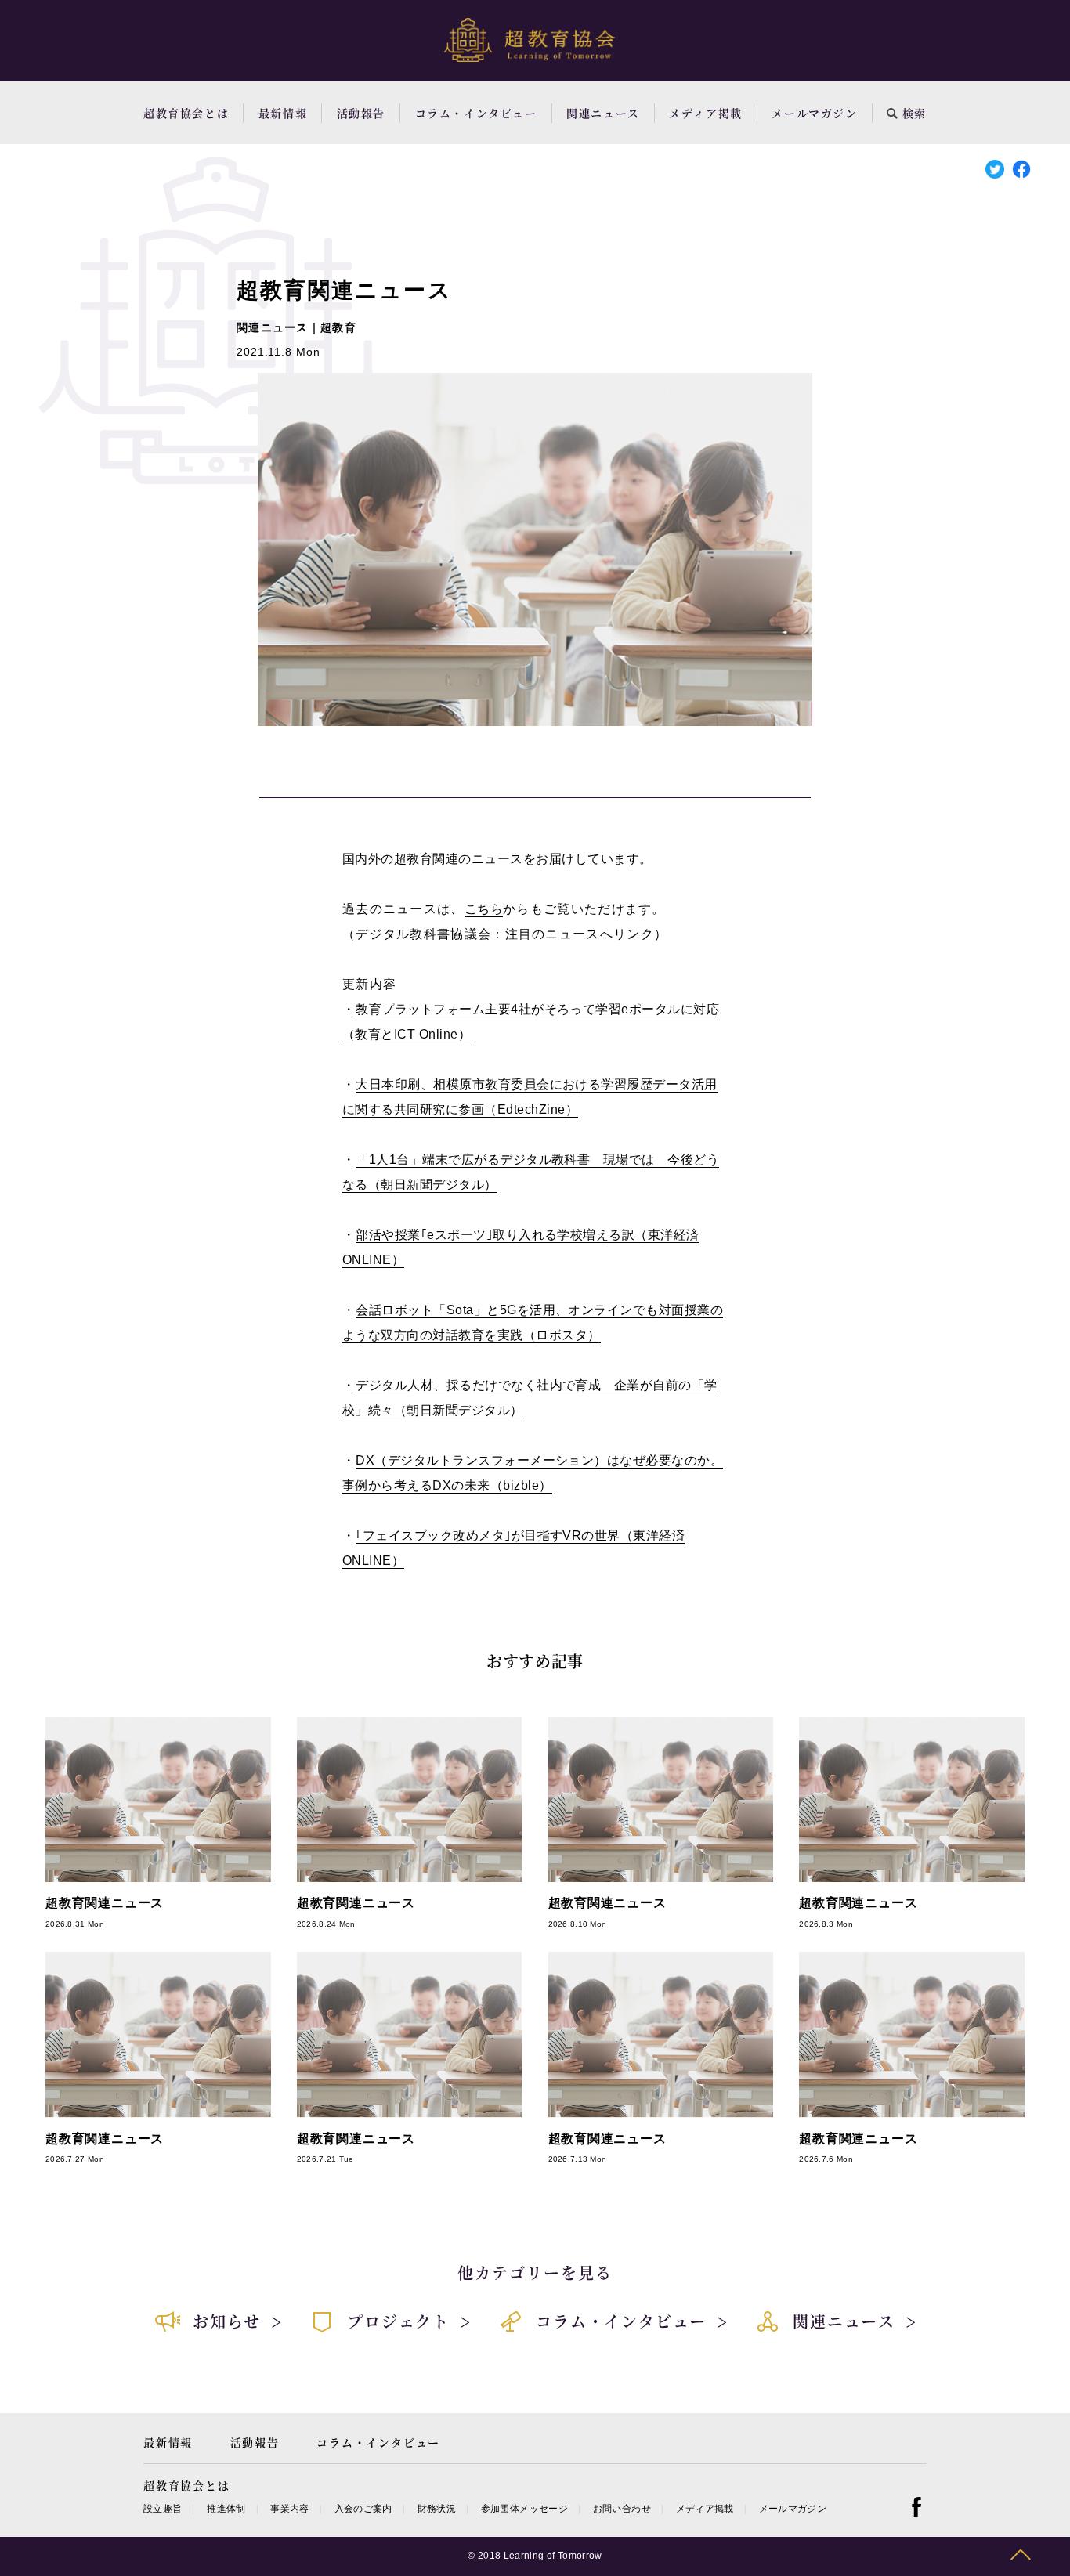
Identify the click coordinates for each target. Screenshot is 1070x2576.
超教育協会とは (186, 113)
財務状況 (437, 2509)
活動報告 (361, 113)
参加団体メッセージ (524, 2509)
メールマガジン (814, 113)
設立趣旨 (163, 2509)
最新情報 (283, 113)
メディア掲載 (706, 113)
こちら (484, 909)
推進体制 (226, 2509)
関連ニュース (603, 113)
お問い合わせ (622, 2509)
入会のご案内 (363, 2509)
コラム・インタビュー (476, 113)
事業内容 (289, 2509)
